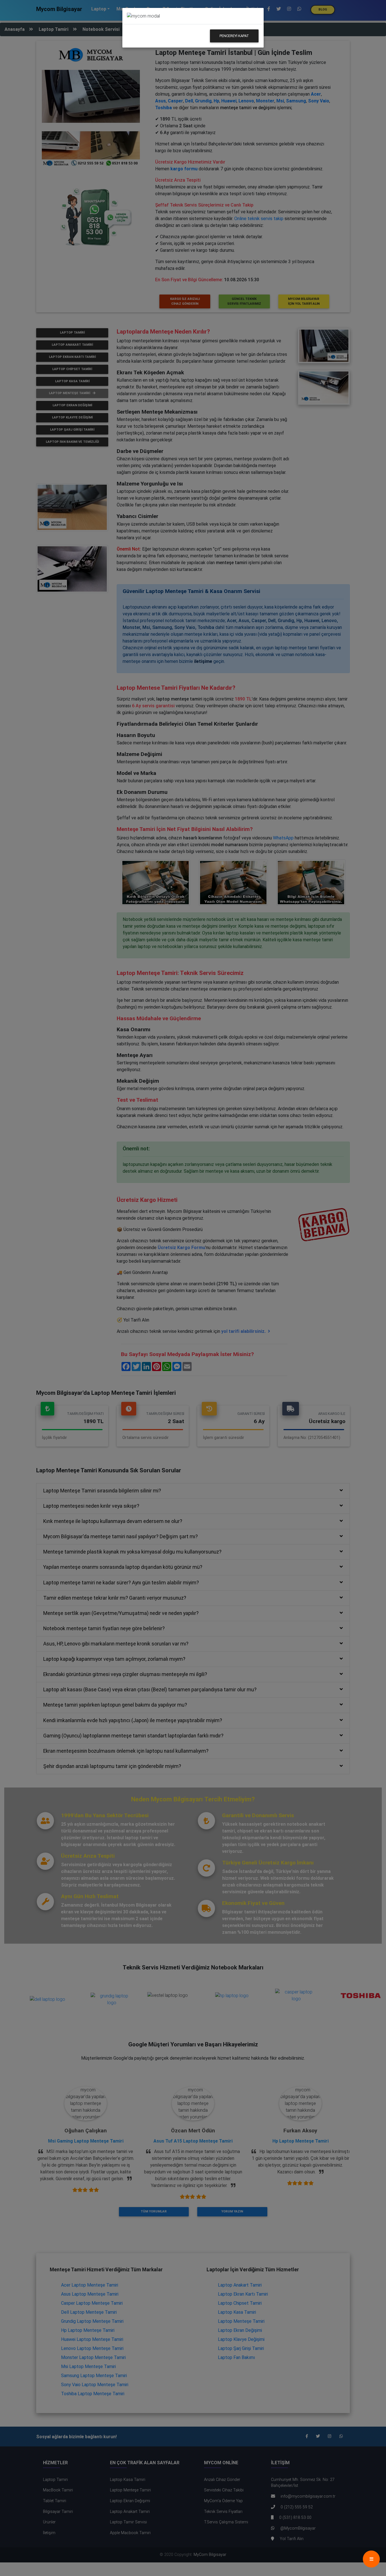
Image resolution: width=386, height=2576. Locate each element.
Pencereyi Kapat (234, 36)
